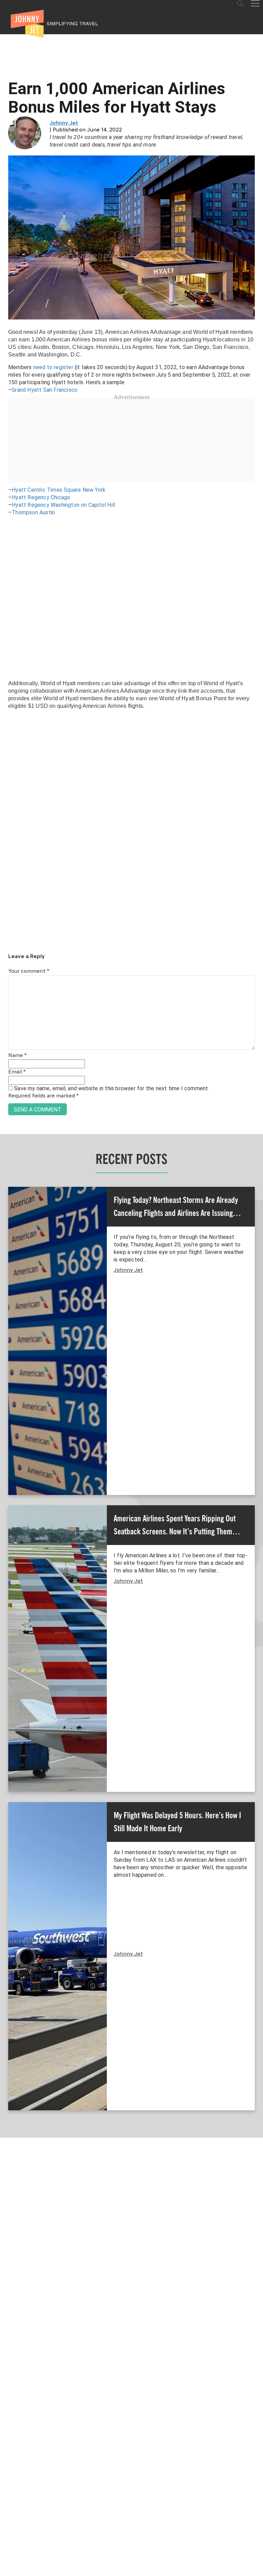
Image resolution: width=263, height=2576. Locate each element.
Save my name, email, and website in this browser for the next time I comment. (111, 1088)
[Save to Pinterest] (8, 1296)
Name (17, 1056)
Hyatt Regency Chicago (41, 497)
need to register (53, 367)
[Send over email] (8, 1311)
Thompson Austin (33, 512)
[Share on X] (8, 1280)
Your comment (29, 971)
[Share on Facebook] (8, 1265)
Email (17, 1072)
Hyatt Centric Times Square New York (59, 490)
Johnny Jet (64, 123)
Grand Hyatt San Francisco (45, 390)
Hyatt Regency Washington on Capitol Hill (63, 505)
